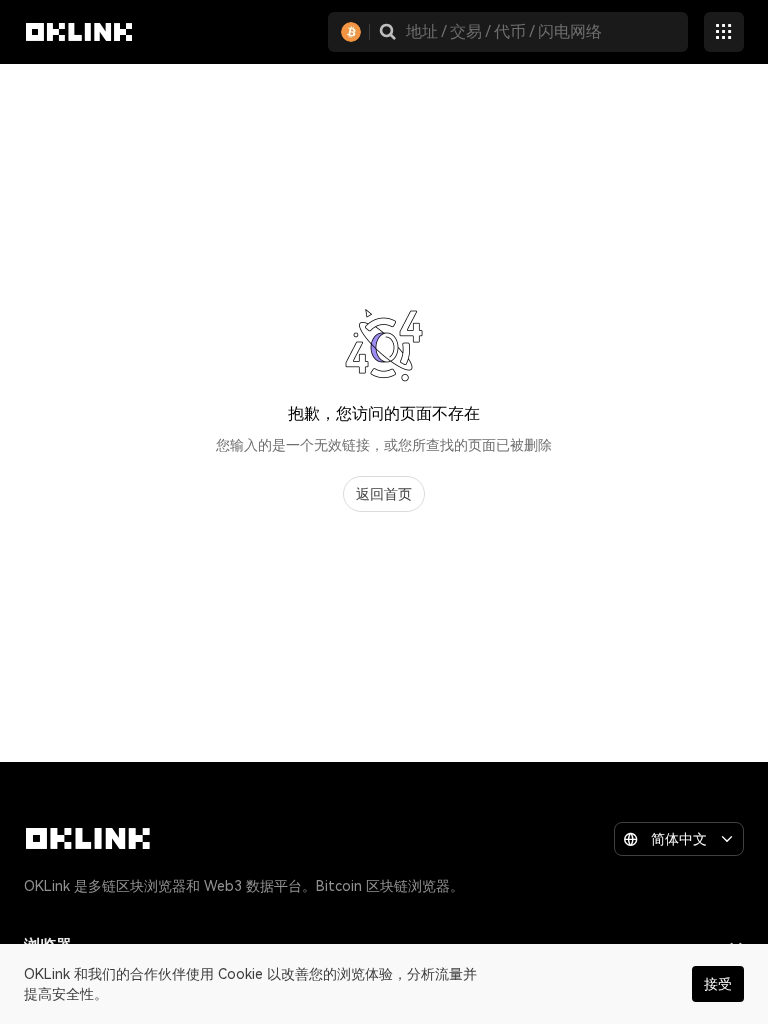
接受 (718, 984)
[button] (388, 32)
